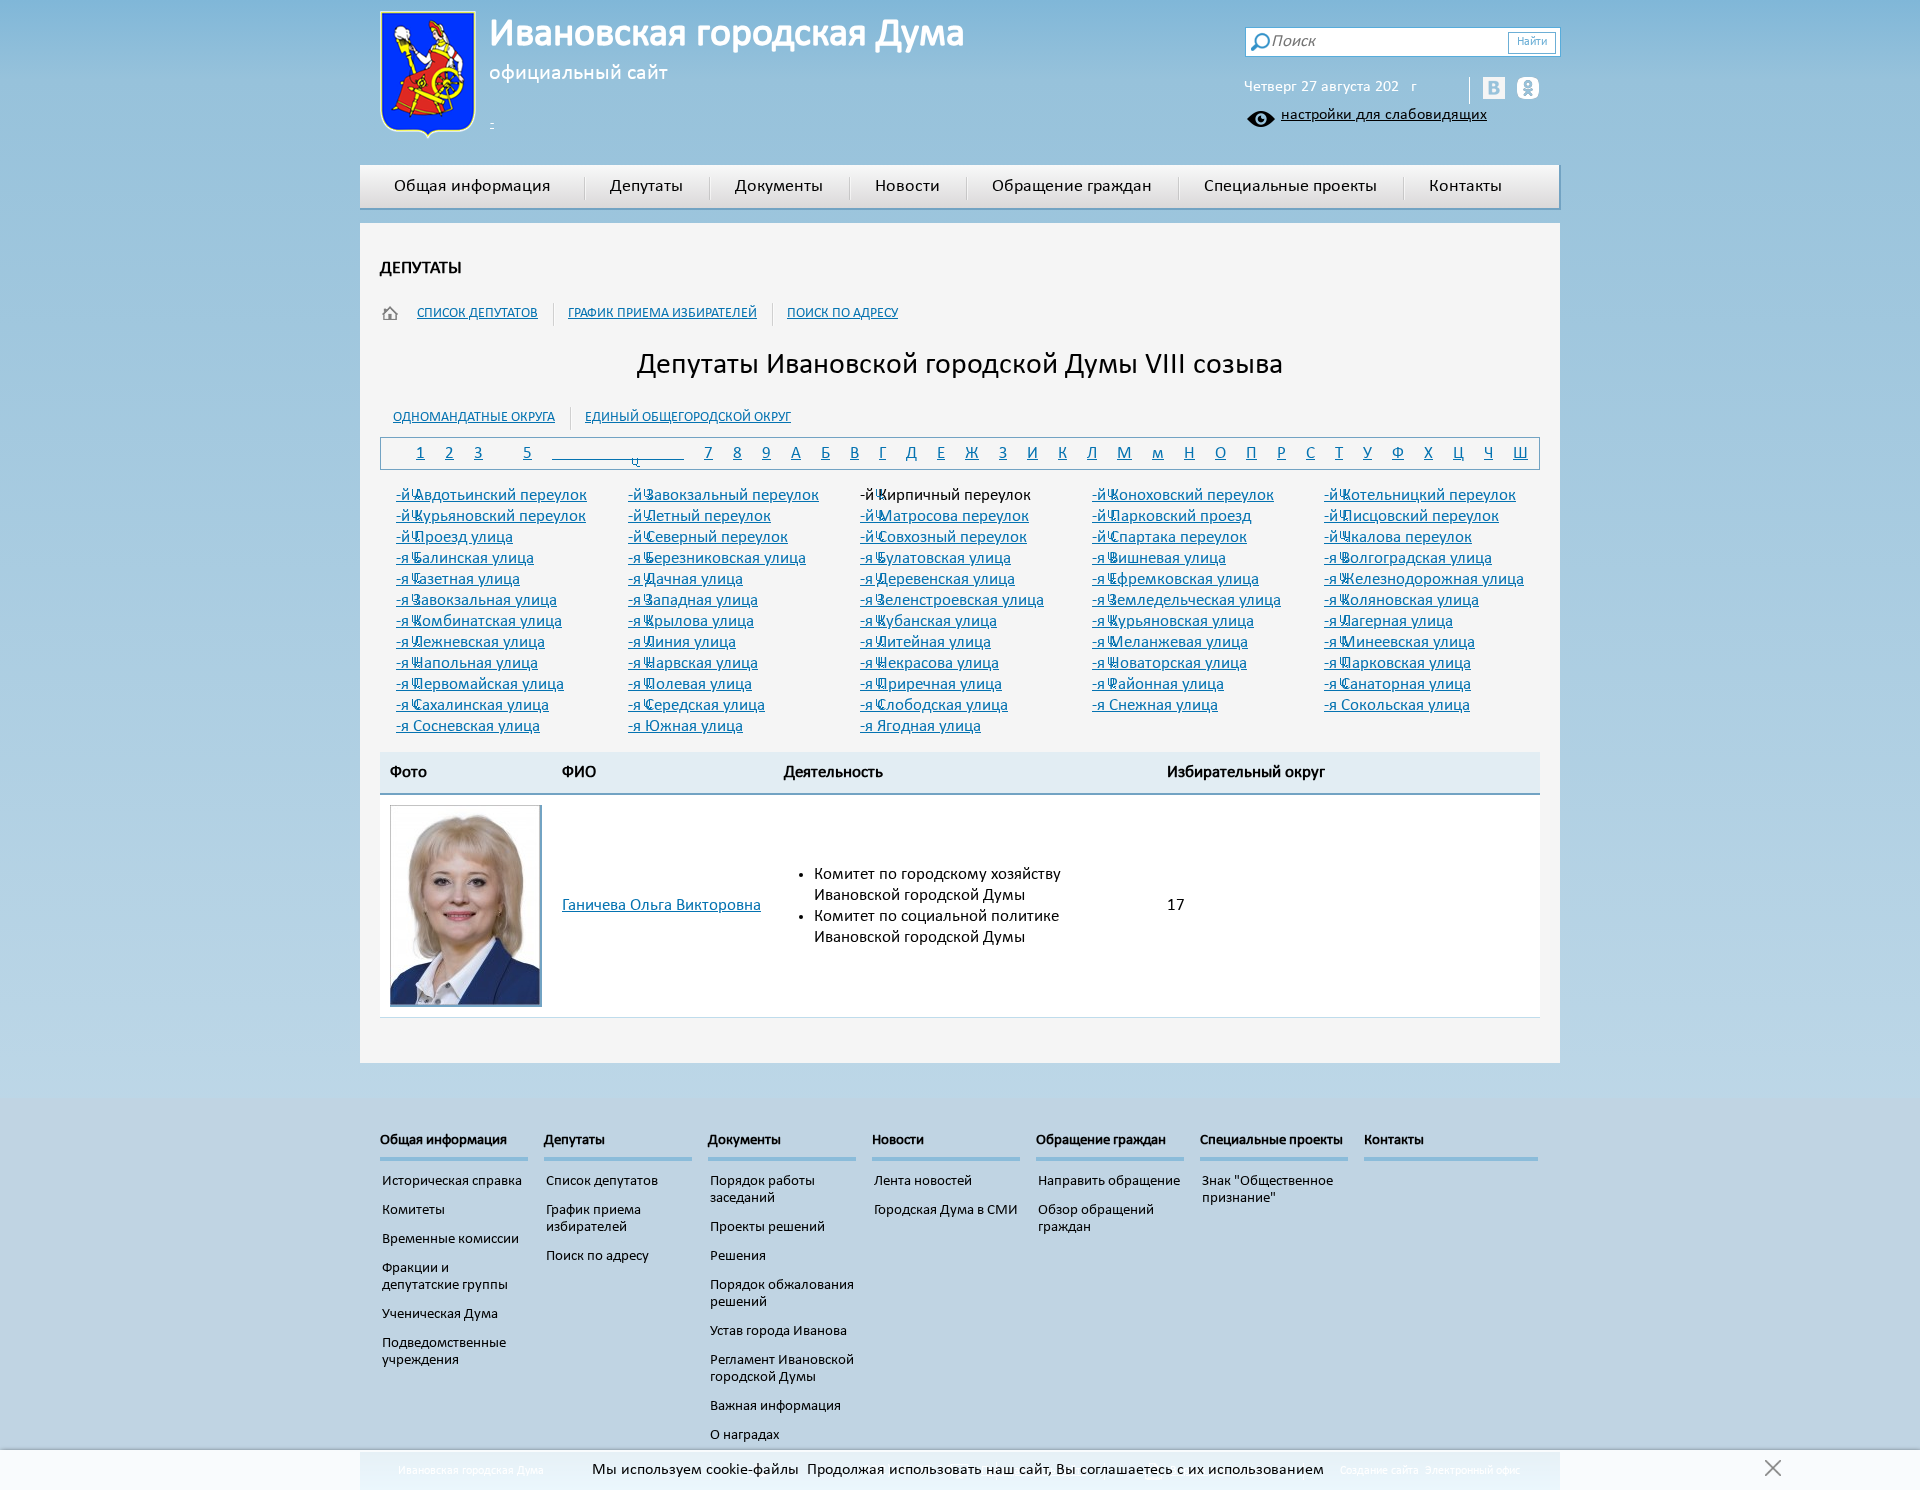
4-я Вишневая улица (1159, 558)
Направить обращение (1109, 1181)
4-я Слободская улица (934, 705)
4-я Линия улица (682, 642)
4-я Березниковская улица (717, 558)
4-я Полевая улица (690, 684)
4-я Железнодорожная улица (1424, 579)
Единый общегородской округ (688, 417)
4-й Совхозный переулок (943, 537)
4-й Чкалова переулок (1398, 537)
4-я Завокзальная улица (476, 600)
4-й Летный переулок (699, 516)
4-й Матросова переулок (944, 516)
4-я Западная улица (693, 600)
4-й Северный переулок (708, 537)
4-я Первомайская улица (480, 684)
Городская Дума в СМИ (946, 1210)
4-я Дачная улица (685, 579)
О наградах (745, 1435)
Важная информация (775, 1406)
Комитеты (413, 1210)
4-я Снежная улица (1155, 705)
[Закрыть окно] (1773, 1470)
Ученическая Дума (440, 1314)
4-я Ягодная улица (920, 726)
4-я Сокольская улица (1397, 705)
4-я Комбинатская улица (479, 621)
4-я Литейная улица (925, 642)
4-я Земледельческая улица (1186, 600)
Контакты (1465, 186)
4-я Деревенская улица (937, 579)
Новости (907, 186)
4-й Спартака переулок (1169, 537)
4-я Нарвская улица (693, 663)
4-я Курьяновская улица (1173, 621)
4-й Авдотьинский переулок (491, 495)
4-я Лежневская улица (470, 642)
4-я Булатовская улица (935, 558)
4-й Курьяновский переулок (491, 516)
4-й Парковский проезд (1171, 516)
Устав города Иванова (778, 1331)
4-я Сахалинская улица (472, 705)
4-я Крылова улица (691, 621)
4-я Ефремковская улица (1175, 579)
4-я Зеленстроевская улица (952, 600)
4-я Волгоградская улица (1408, 558)
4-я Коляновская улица (1401, 600)
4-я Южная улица (685, 726)
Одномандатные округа (474, 417)
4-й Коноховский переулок (1183, 495)
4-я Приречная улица (931, 684)
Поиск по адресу (842, 313)
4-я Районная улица (1158, 684)
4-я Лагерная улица (1388, 621)
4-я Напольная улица (467, 663)
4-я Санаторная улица (1397, 684)
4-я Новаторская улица (1169, 663)
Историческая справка (452, 1181)
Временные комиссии (450, 1239)
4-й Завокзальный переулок (723, 495)
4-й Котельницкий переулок (1420, 495)
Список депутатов (477, 313)
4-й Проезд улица (454, 537)
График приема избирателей (662, 313)
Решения (738, 1256)
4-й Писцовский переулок (1411, 516)
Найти (1532, 42)
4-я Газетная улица (458, 579)
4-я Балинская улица (465, 558)
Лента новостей (923, 1181)
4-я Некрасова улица (929, 663)
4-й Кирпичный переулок (945, 495)
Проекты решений (767, 1227)
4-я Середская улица (696, 705)
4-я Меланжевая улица (1170, 642)
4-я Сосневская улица (468, 726)
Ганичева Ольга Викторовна (661, 905)
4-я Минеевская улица (1399, 642)
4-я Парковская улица (1397, 663)
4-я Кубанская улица (928, 621)
